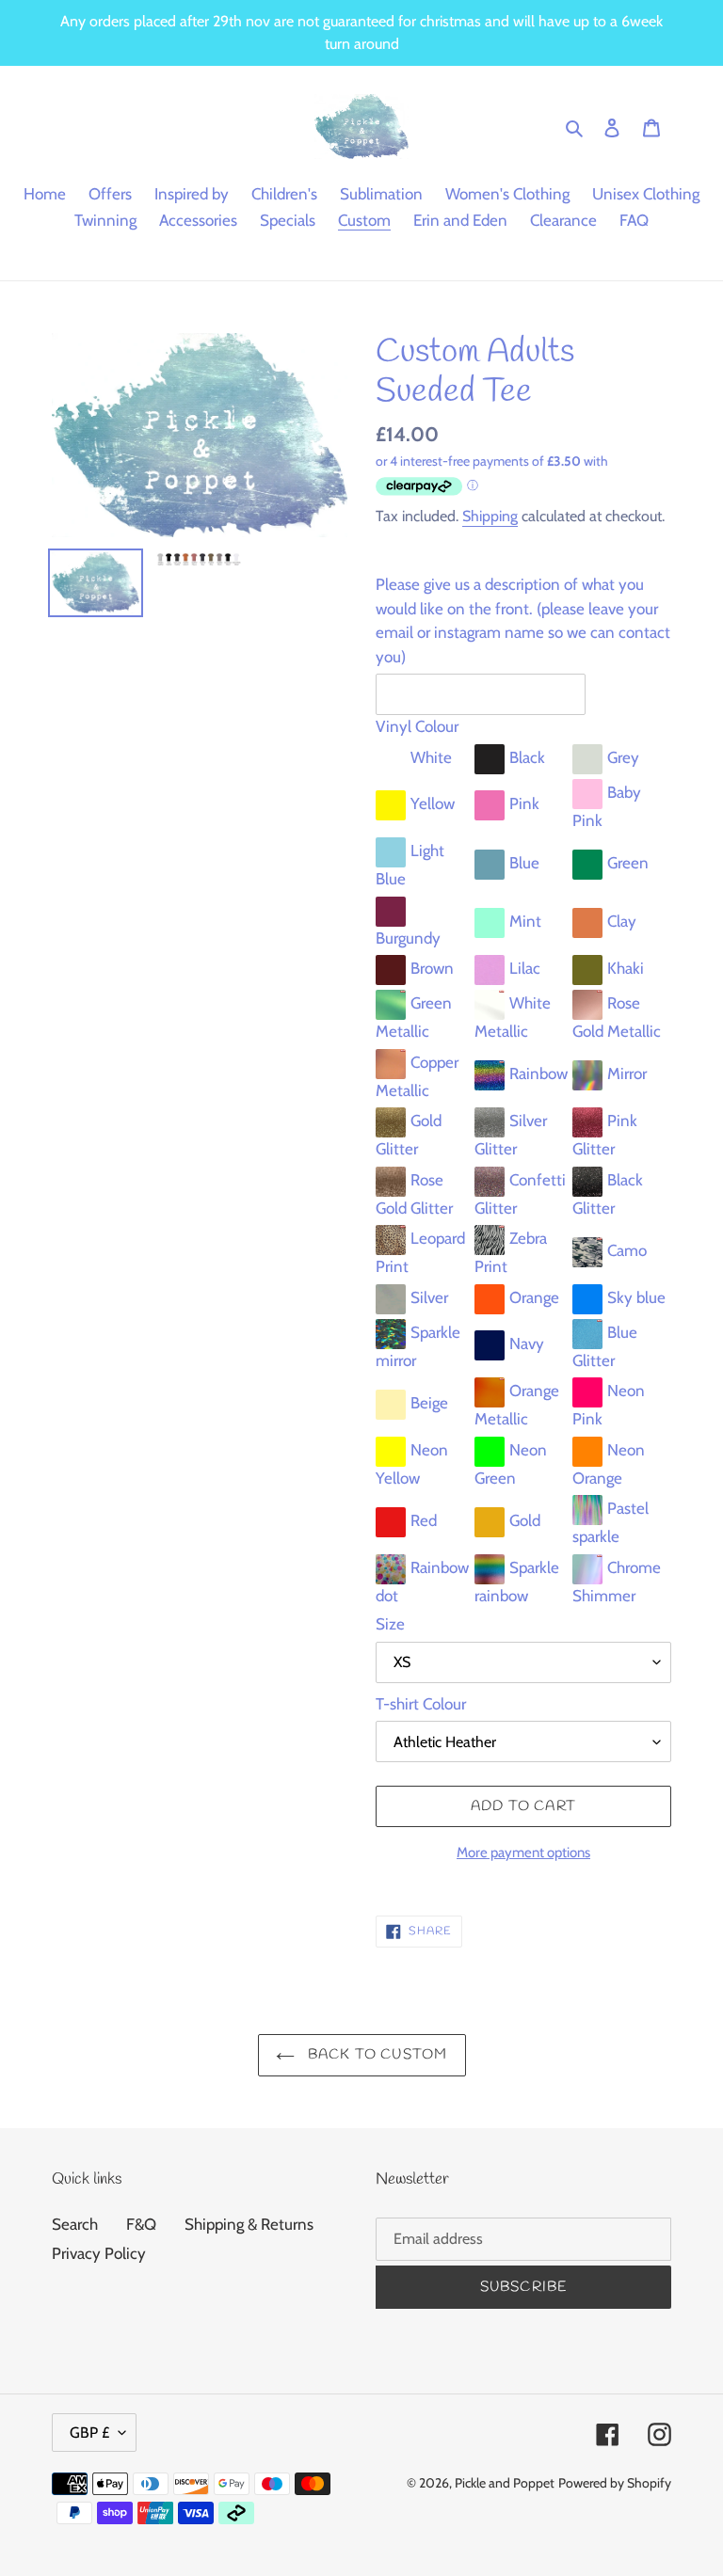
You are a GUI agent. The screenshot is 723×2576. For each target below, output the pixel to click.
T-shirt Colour (421, 1704)
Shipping (490, 516)
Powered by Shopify (615, 2483)
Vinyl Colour (417, 726)
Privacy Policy (99, 2253)
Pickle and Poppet (505, 2483)
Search (75, 2224)
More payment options (523, 1852)
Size (390, 1624)
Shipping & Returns (249, 2224)
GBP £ (89, 2433)
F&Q (141, 2224)
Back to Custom (376, 2055)
